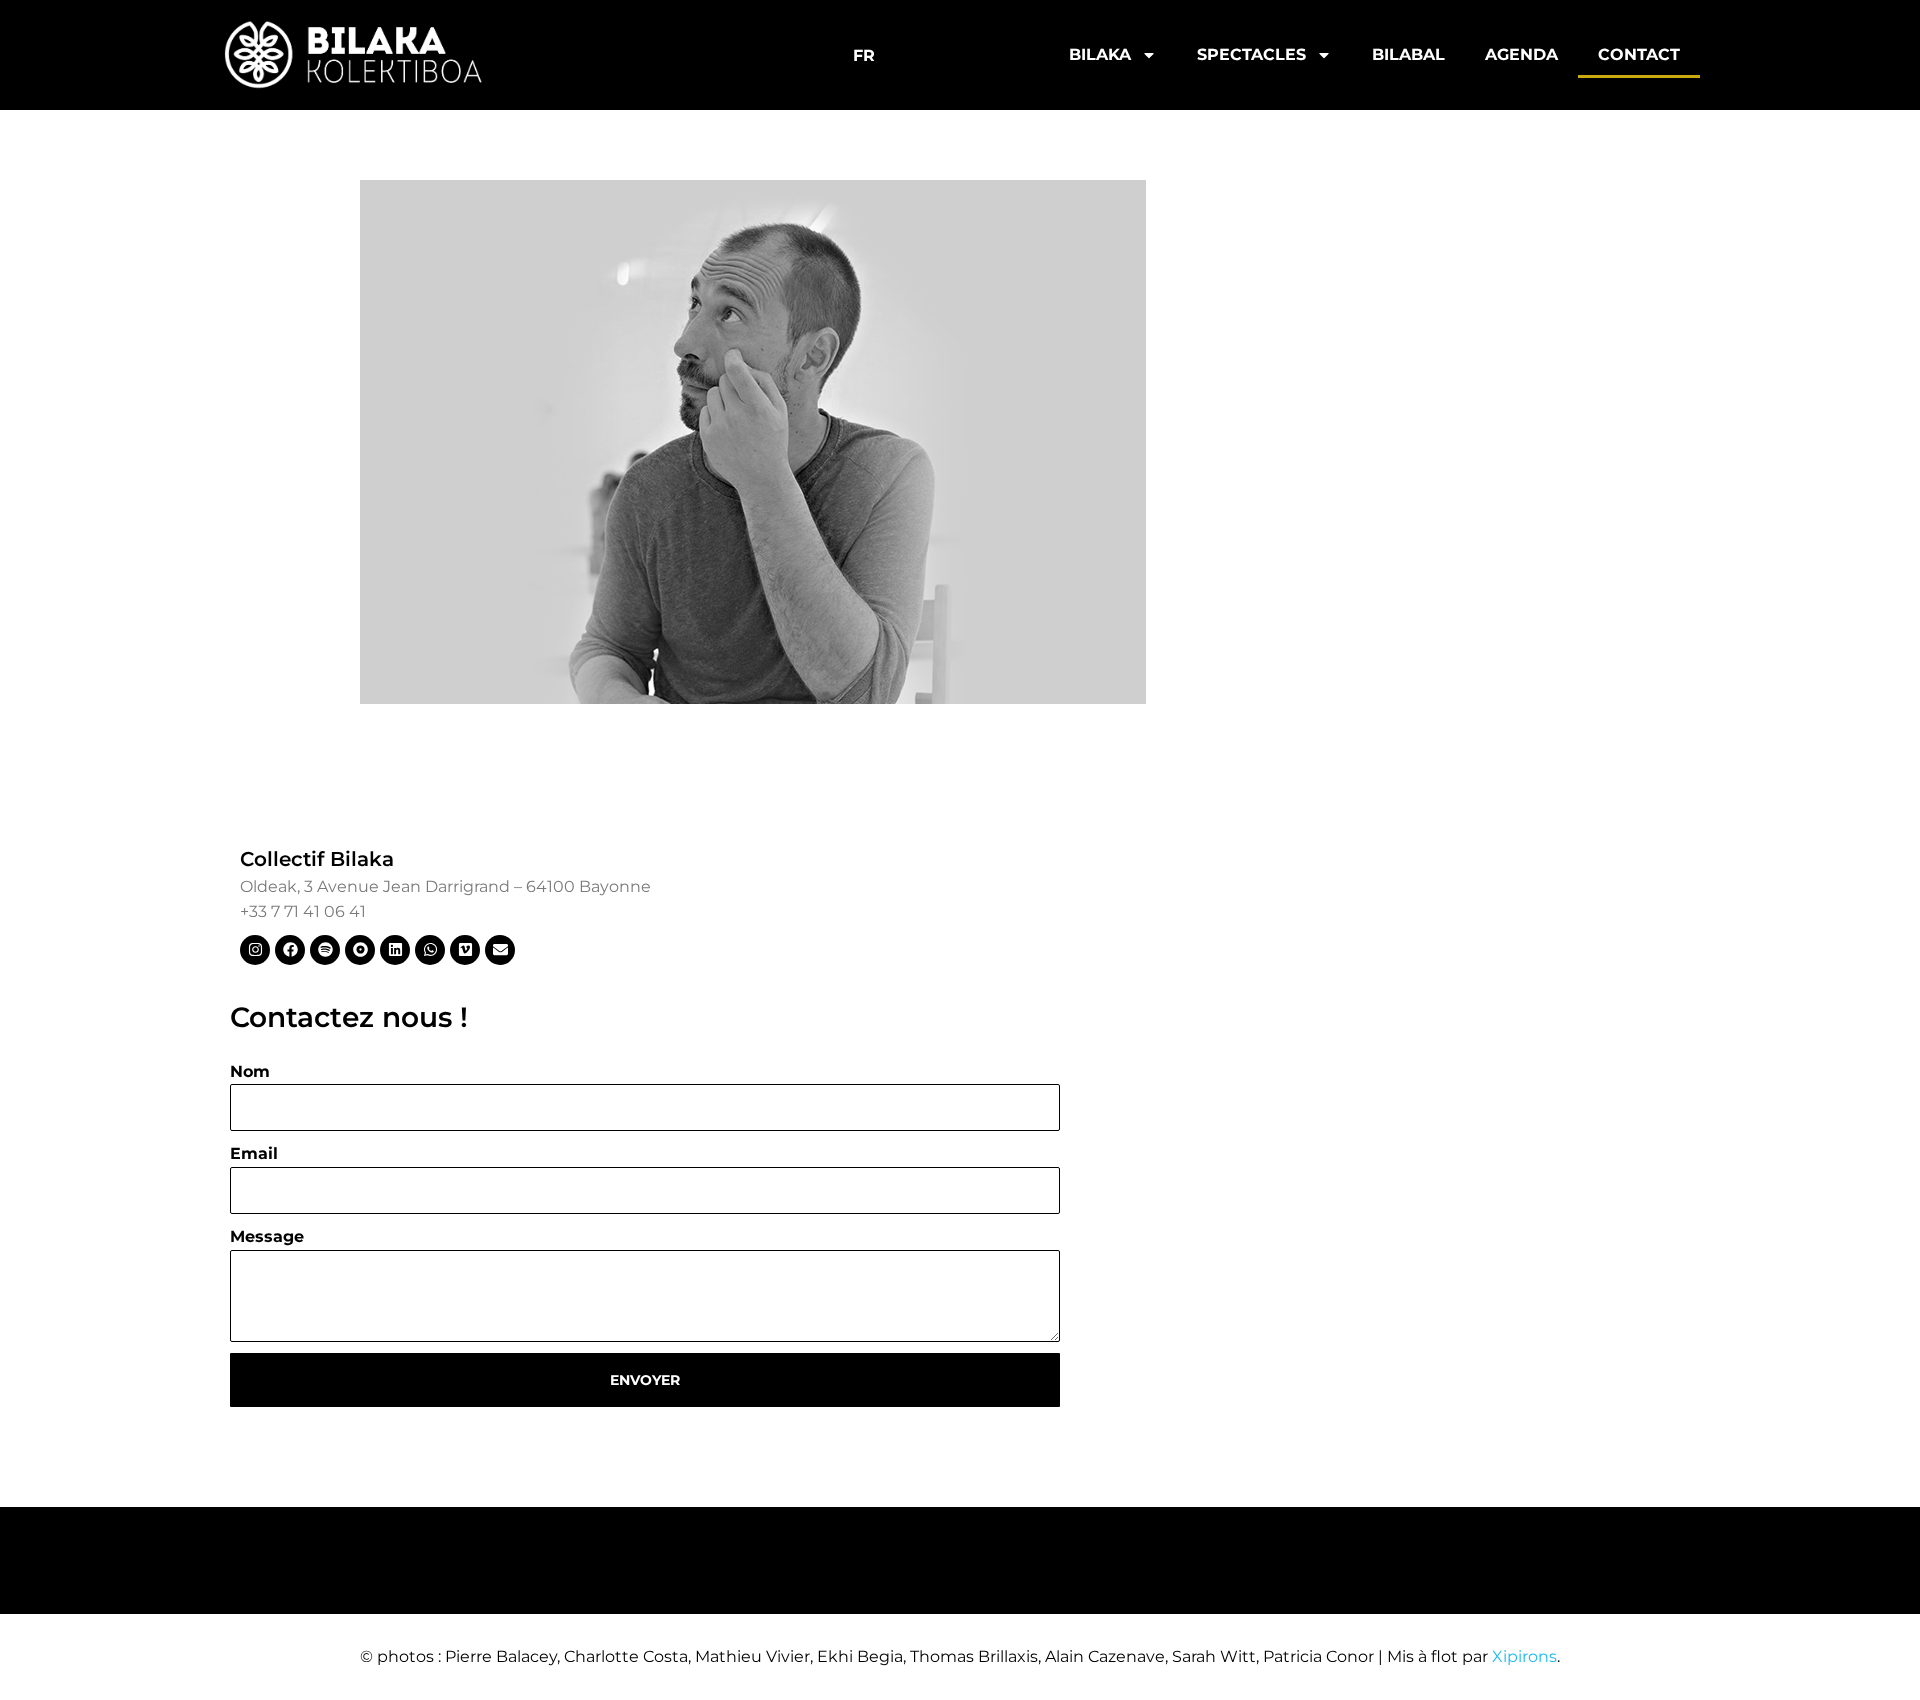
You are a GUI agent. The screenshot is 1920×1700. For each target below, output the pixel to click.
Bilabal (1408, 54)
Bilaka (1100, 54)
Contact (1639, 54)
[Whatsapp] (430, 950)
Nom (250, 1071)
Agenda (1521, 54)
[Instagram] (255, 950)
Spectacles (1251, 54)
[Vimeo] (465, 950)
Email (254, 1153)
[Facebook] (290, 950)
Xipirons (1524, 1656)
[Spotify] (325, 950)
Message (267, 1236)
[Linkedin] (395, 950)
